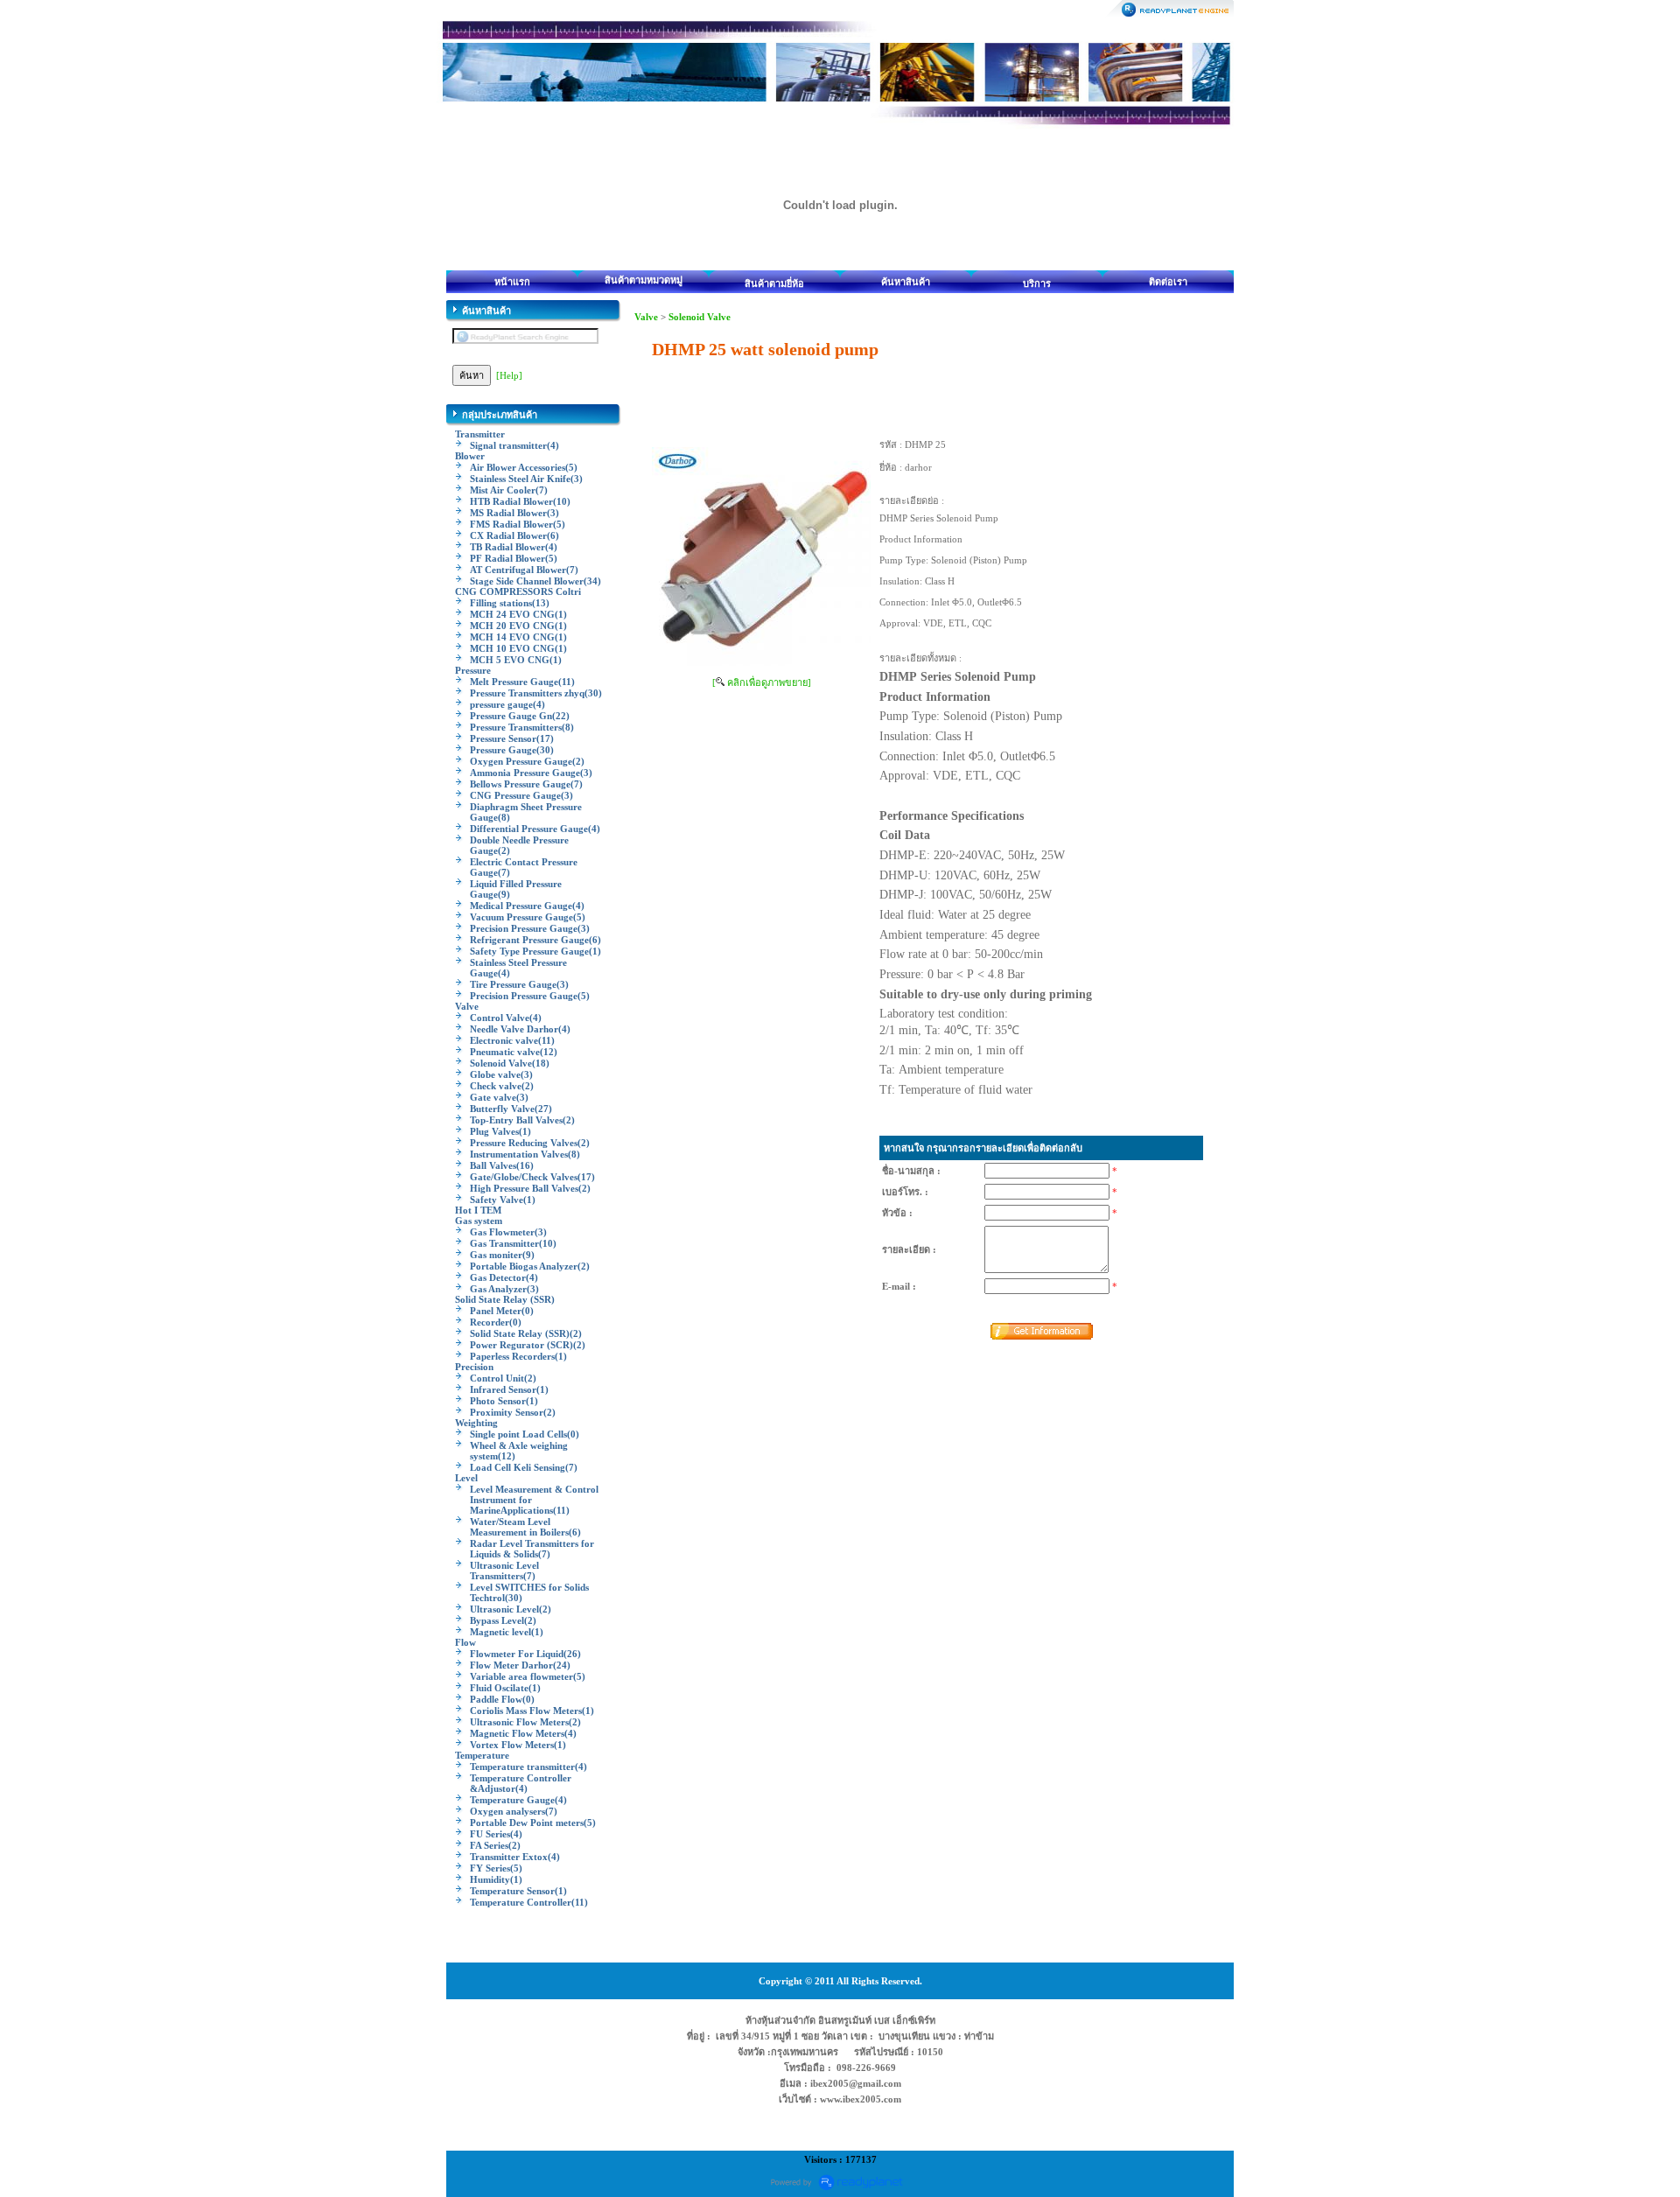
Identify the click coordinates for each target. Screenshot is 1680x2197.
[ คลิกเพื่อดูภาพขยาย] (762, 682)
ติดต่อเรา (1168, 282)
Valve (646, 317)
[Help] (509, 375)
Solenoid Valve (700, 317)
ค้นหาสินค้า (906, 282)
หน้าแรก (512, 282)
